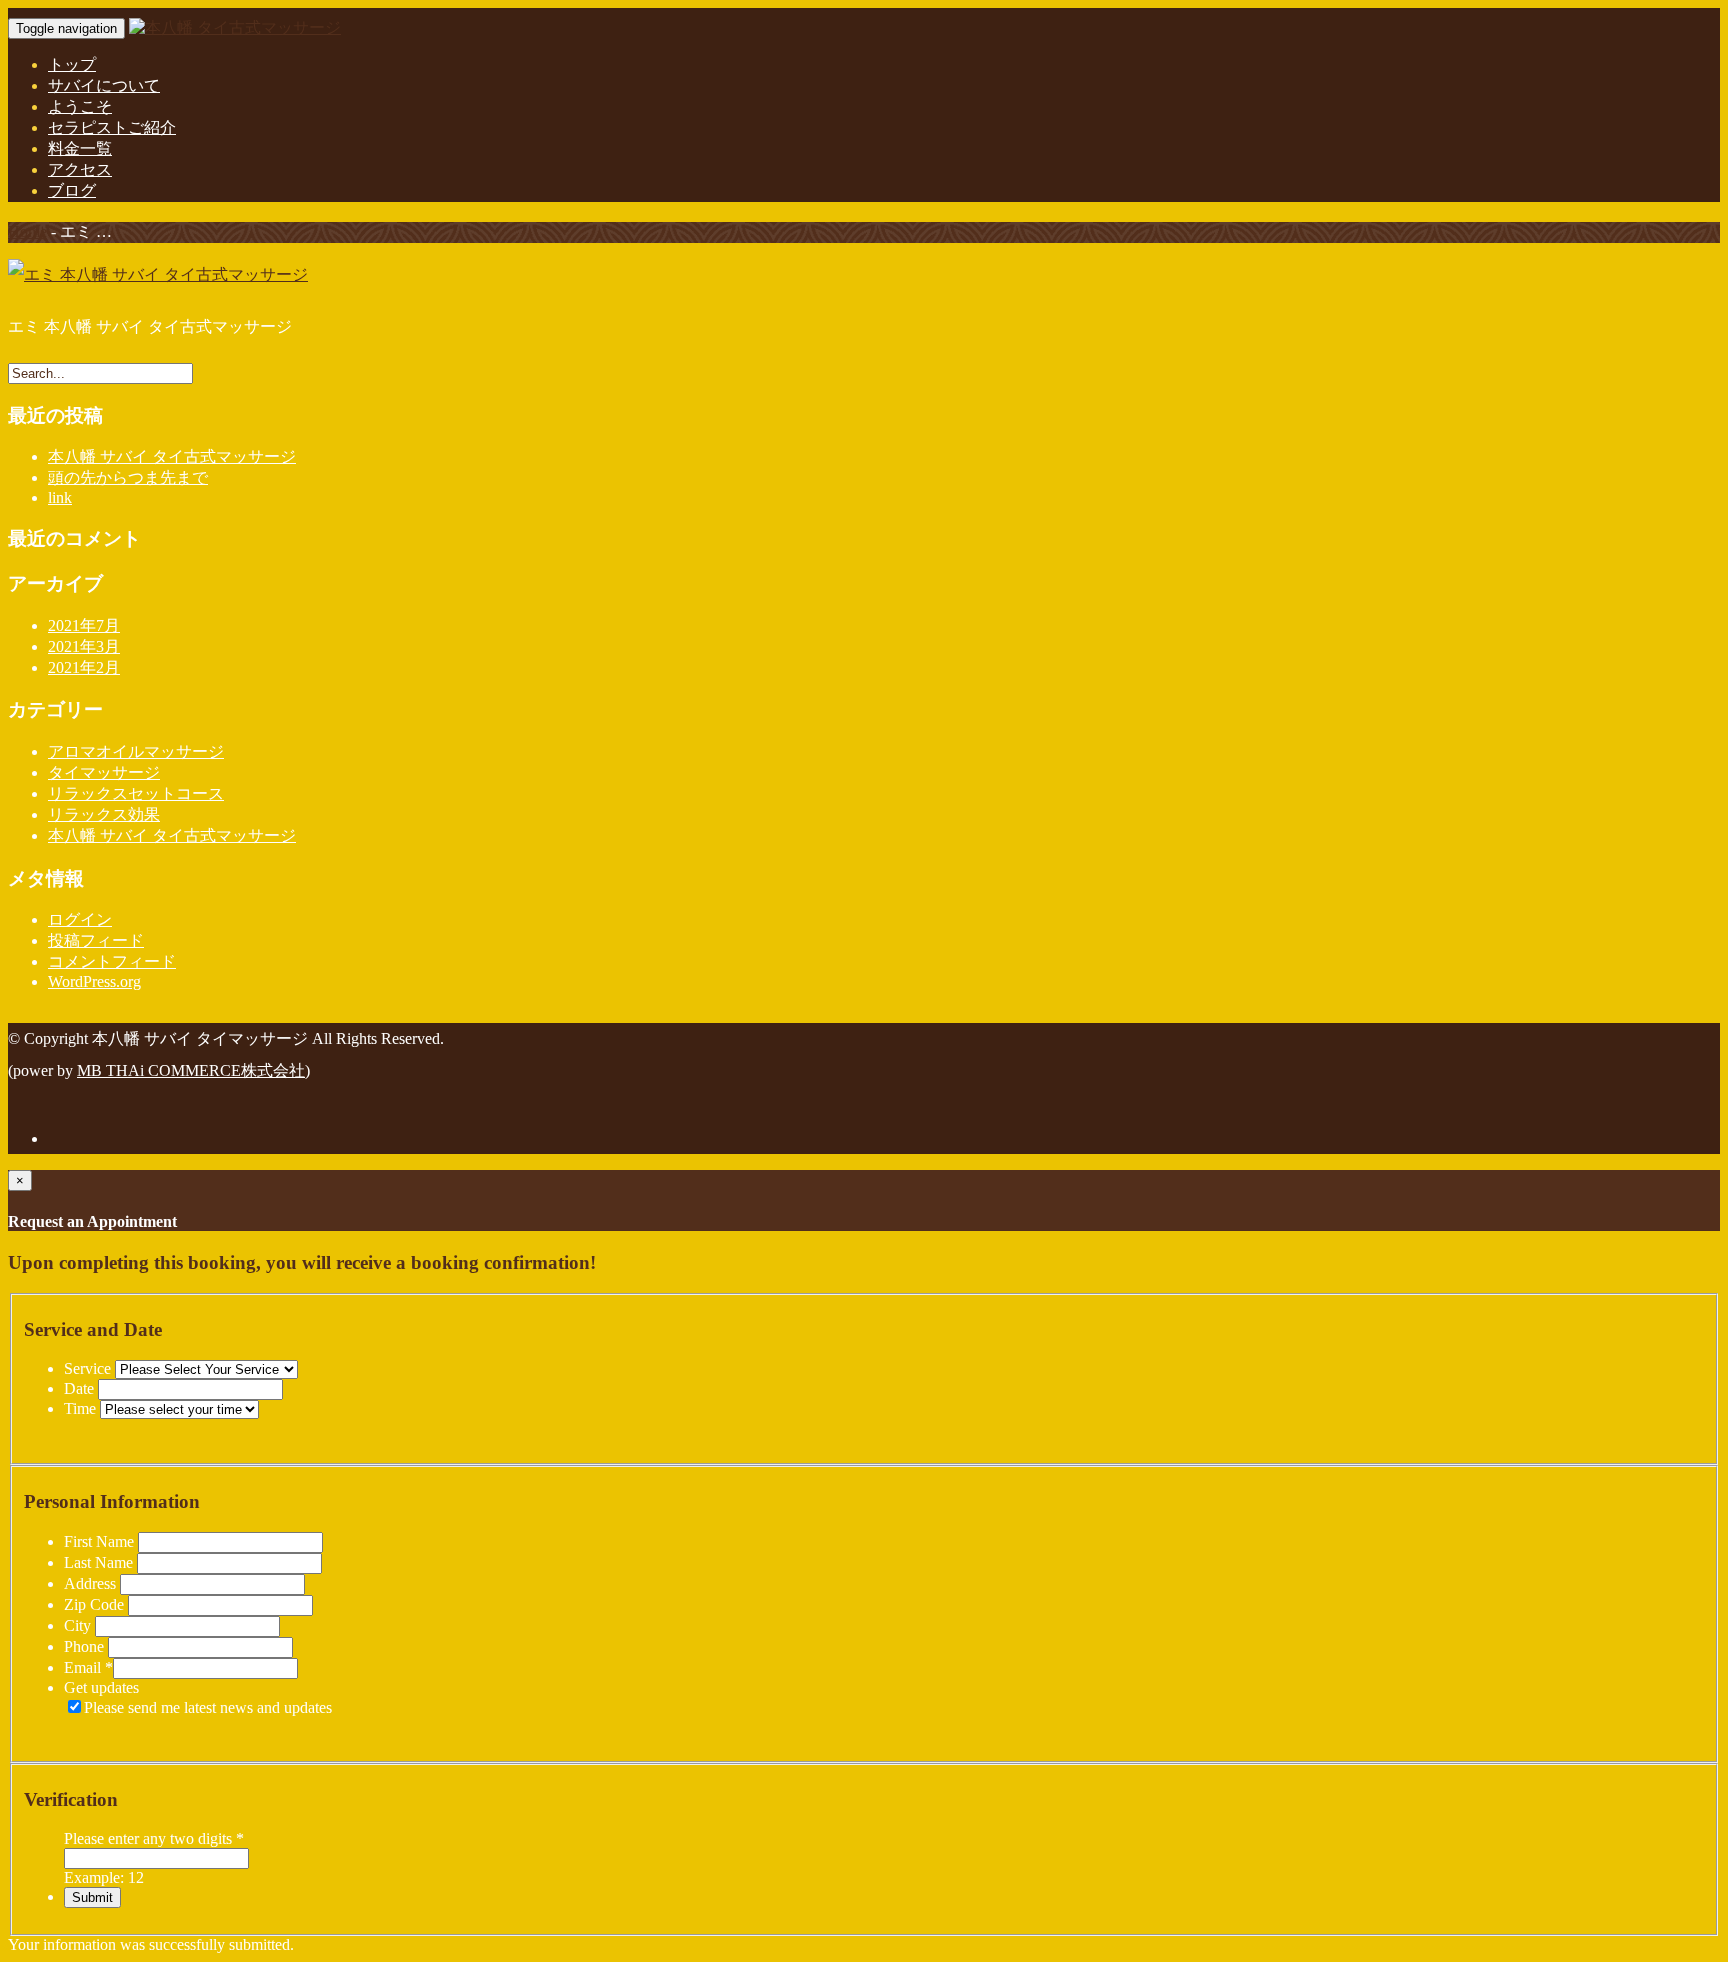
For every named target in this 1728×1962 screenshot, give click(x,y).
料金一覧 (80, 148)
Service (89, 1368)
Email (88, 1667)
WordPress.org (94, 981)
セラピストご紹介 (112, 127)
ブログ (72, 190)
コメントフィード (112, 961)
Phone (86, 1646)
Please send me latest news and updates (208, 1707)
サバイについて (104, 85)
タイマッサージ (104, 772)
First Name (101, 1541)
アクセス (80, 169)
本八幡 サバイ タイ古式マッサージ (172, 456)
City (79, 1625)
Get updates (101, 1687)
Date (81, 1388)
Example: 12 (104, 1877)
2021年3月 (84, 646)
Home (27, 231)
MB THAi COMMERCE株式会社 (191, 1070)
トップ (72, 64)
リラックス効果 (104, 814)
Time (82, 1408)
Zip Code (96, 1604)
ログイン (80, 919)
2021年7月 (84, 625)
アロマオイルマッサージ (136, 751)
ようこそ (80, 106)
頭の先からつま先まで (128, 477)
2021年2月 (84, 667)
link (60, 497)
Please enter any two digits (154, 1838)
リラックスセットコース (136, 793)
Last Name (100, 1562)
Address (92, 1583)
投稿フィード (96, 940)
